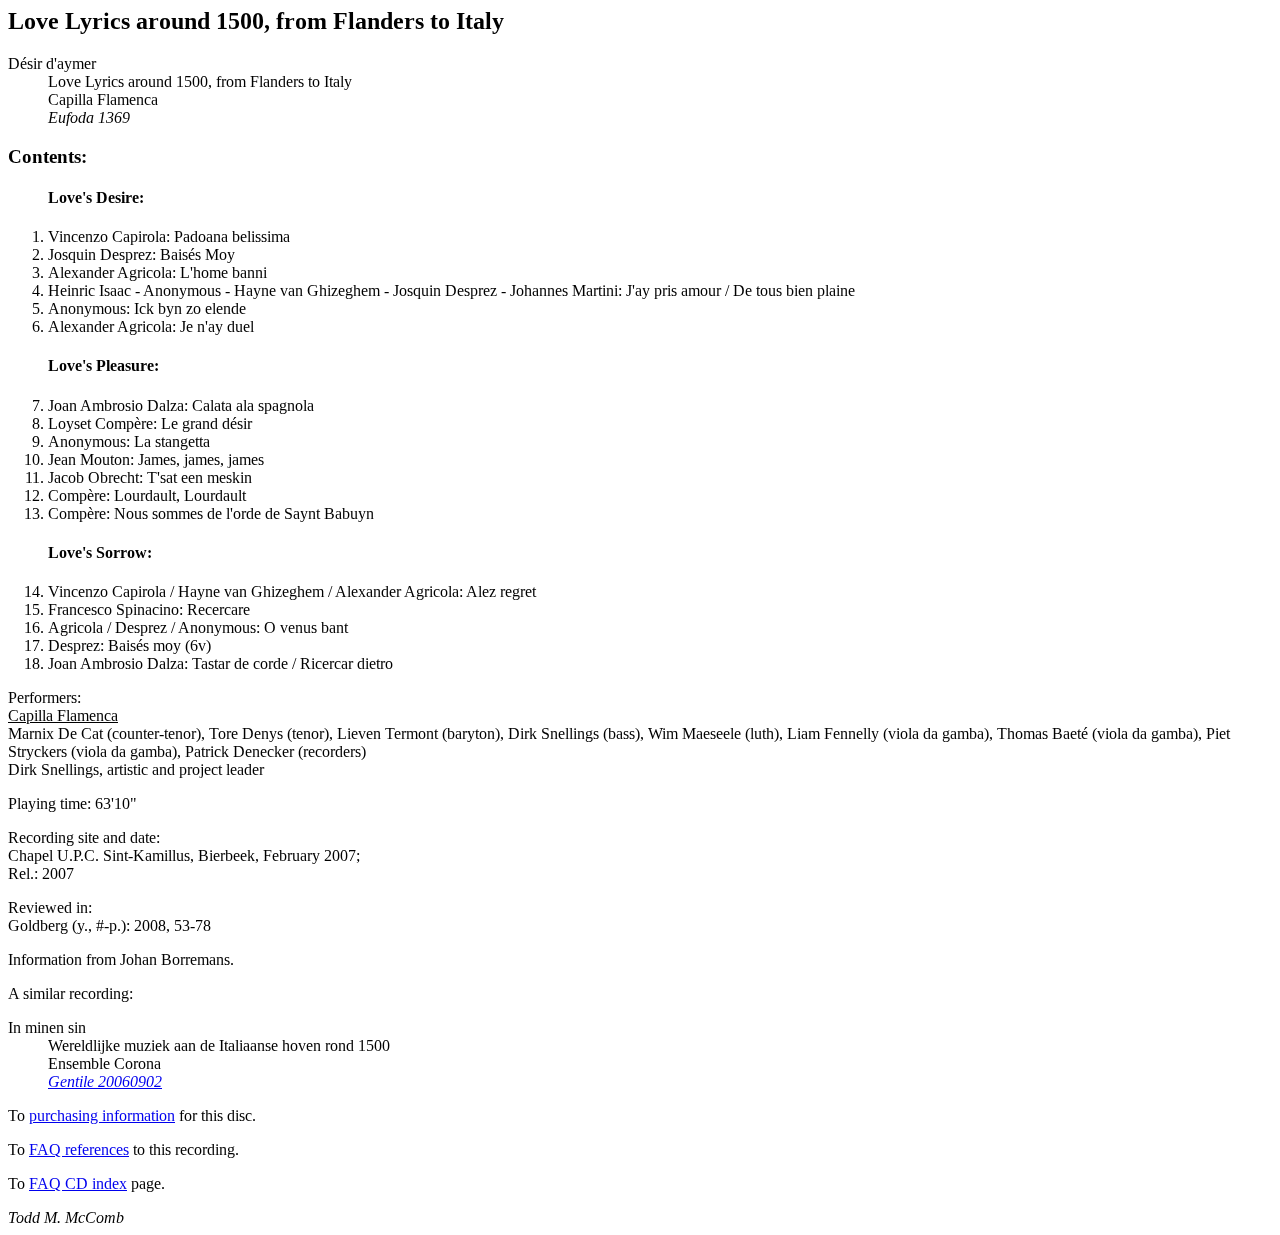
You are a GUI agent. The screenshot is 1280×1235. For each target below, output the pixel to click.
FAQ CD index (78, 1183)
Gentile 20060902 (105, 1081)
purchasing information (102, 1115)
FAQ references (79, 1149)
